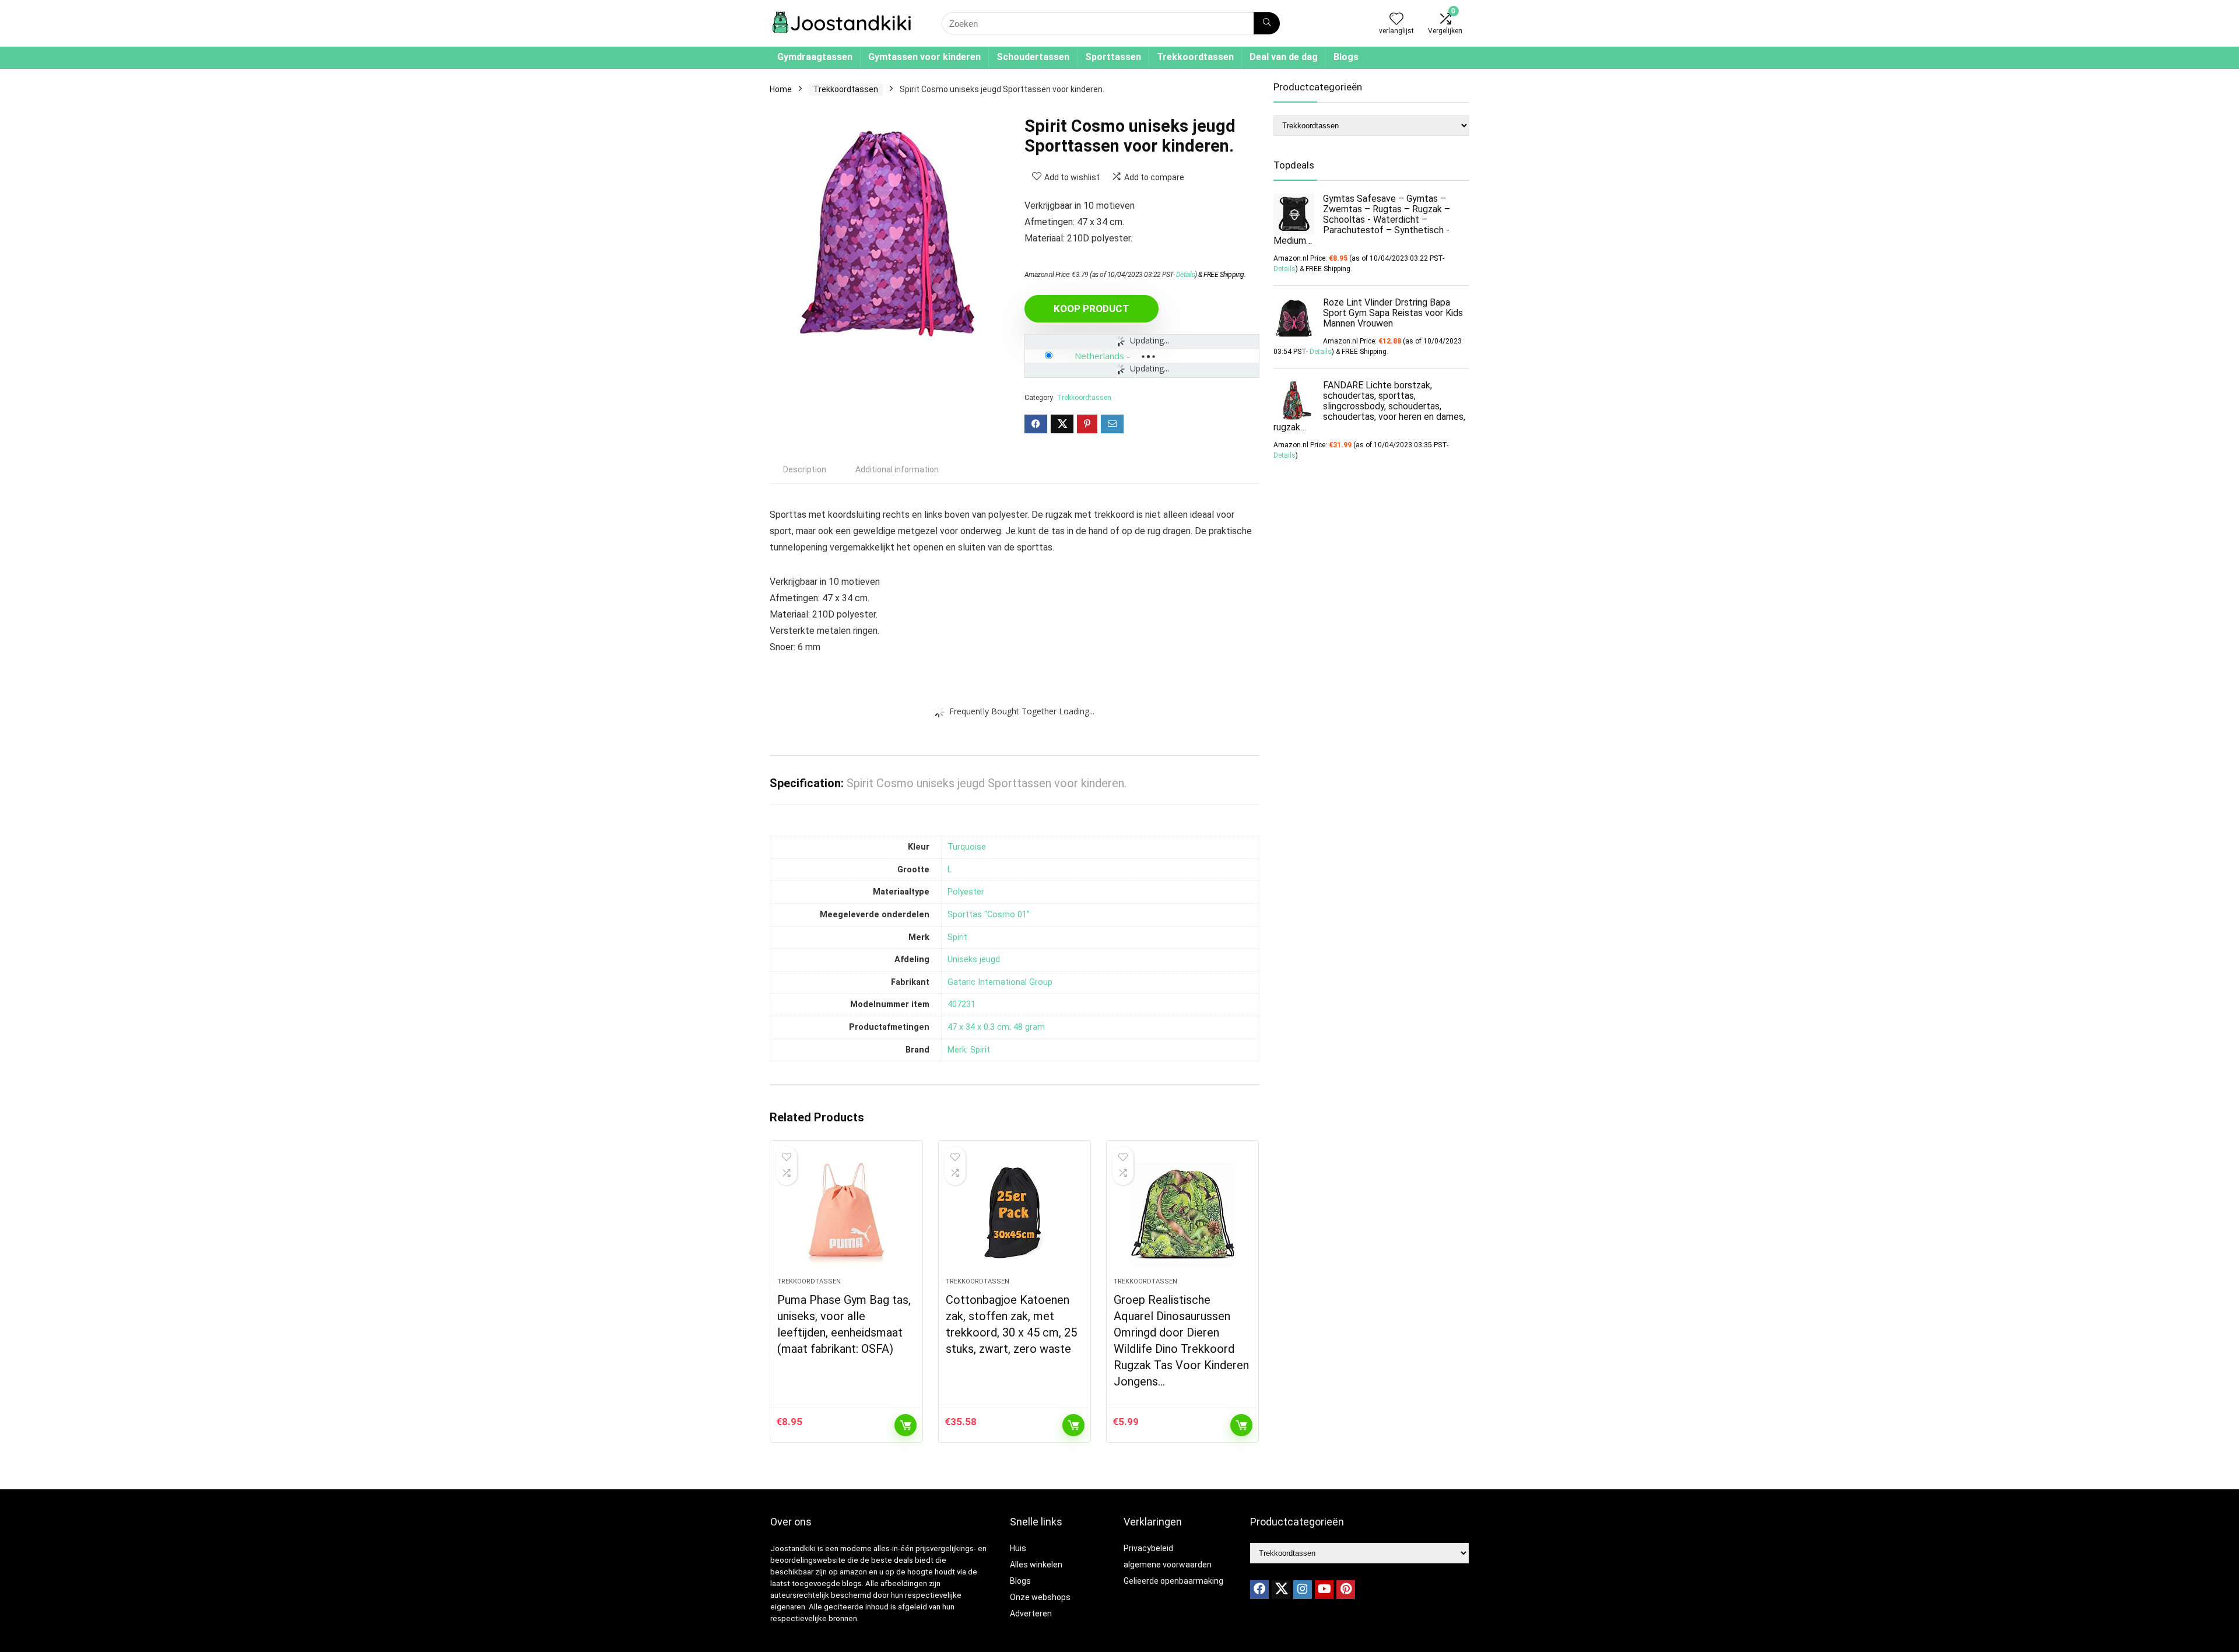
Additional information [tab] (897, 469)
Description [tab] (805, 469)
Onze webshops (1040, 1597)
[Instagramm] (1303, 1590)
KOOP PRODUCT (1092, 308)
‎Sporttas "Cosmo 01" (989, 915)
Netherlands (1099, 356)
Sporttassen (1113, 57)
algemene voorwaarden (1168, 1565)
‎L (950, 870)
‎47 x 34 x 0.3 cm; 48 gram (996, 1027)
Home (781, 89)
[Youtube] (1324, 1590)
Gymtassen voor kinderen (924, 57)
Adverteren (1031, 1614)
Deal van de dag (1284, 57)
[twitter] (1281, 1590)
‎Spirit (957, 937)
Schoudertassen (1033, 57)
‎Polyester (966, 892)
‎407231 (961, 1004)
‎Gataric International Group (1000, 982)
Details (1186, 275)
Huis (1018, 1548)
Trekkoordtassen (1195, 57)
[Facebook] (1259, 1590)
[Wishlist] (1396, 20)
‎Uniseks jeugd (974, 960)
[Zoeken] (1267, 23)
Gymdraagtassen (815, 57)
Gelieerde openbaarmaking (1173, 1581)
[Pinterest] (1346, 1590)
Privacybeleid (1148, 1548)
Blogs (1346, 57)
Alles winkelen (1036, 1565)
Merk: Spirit (969, 1050)
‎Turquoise (967, 847)
